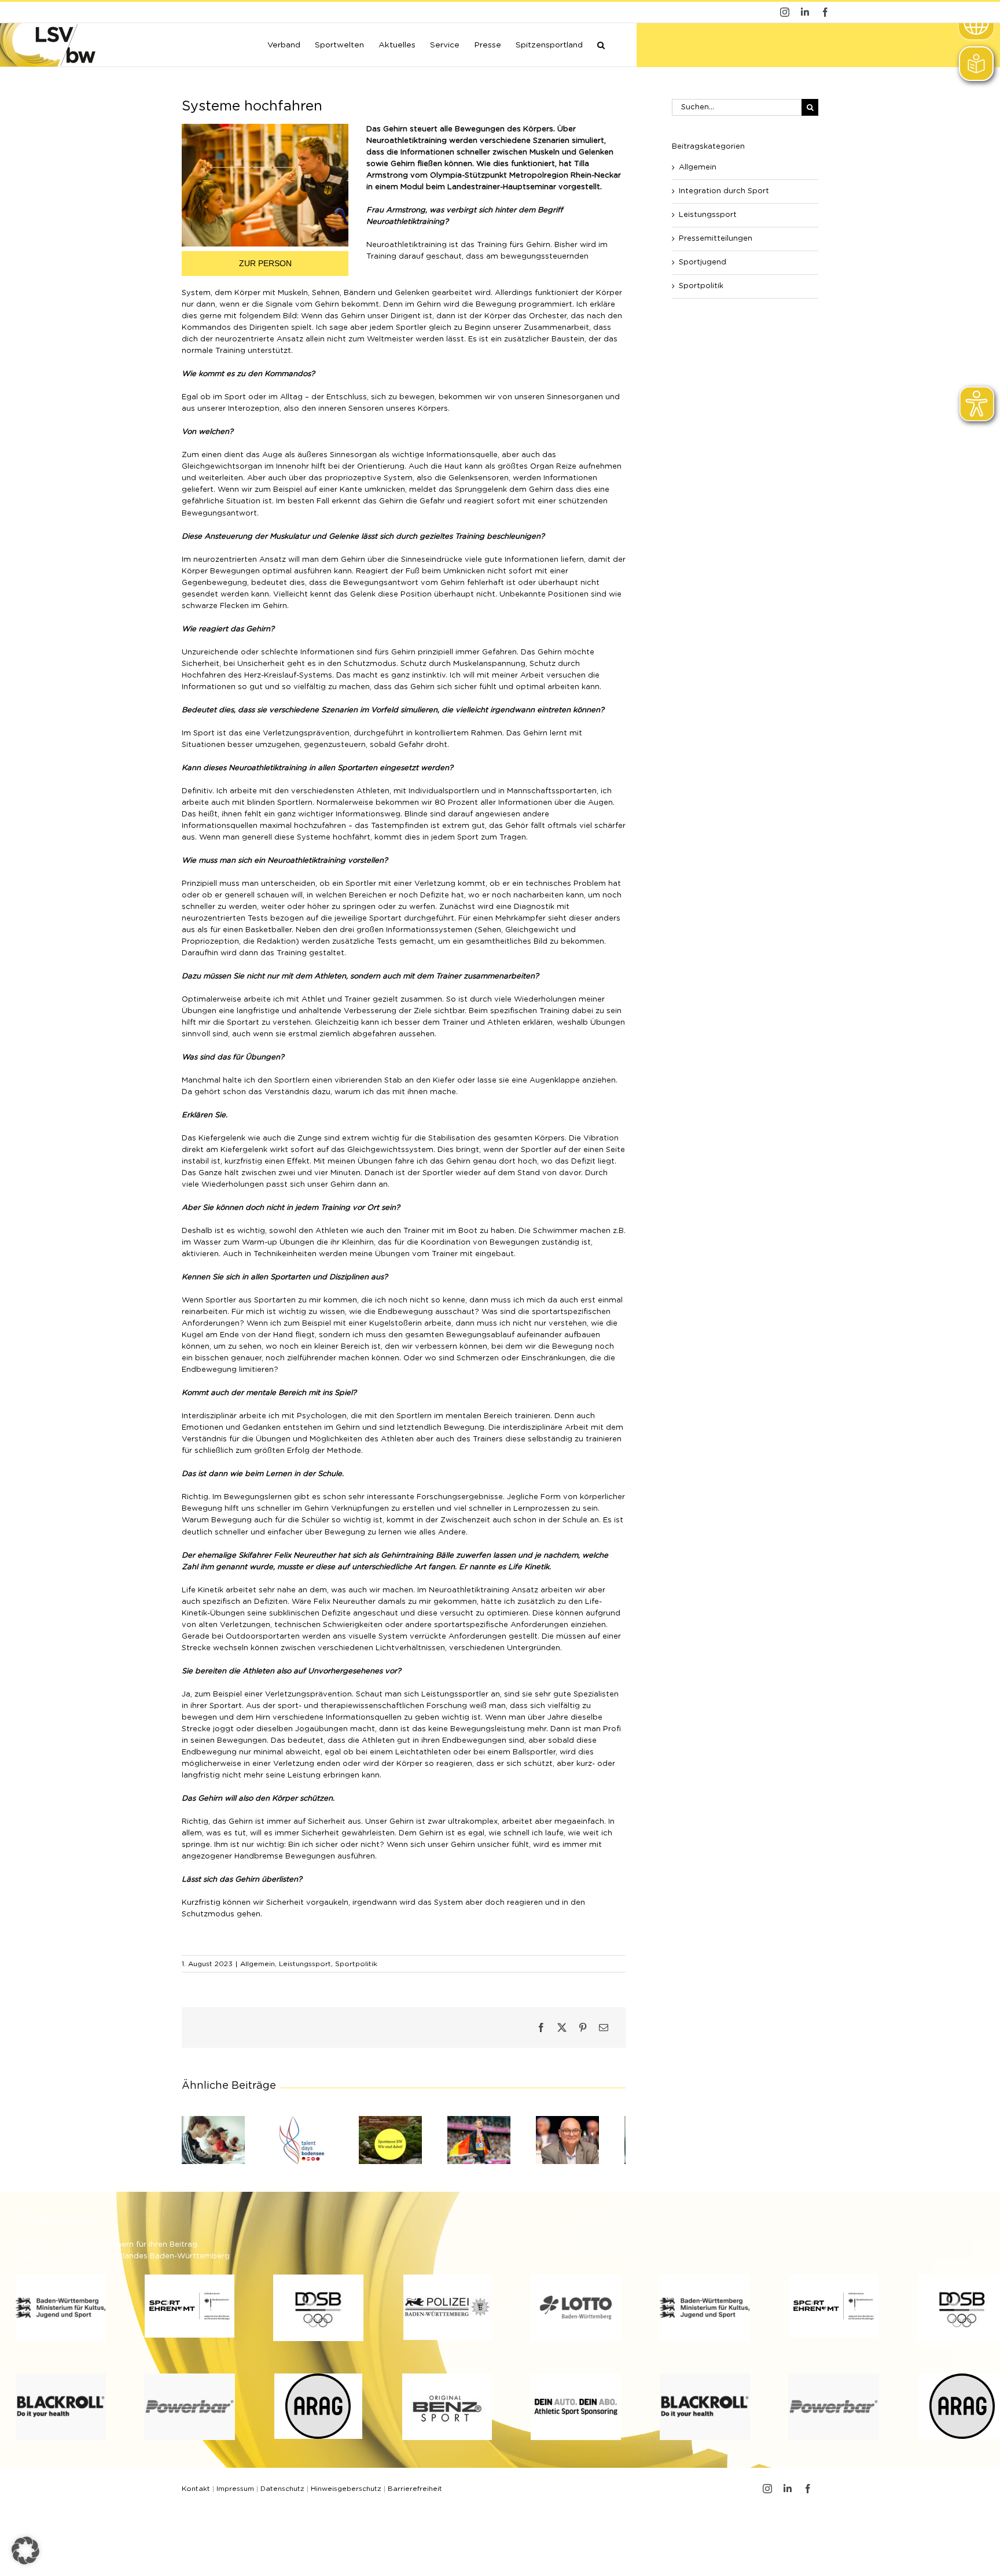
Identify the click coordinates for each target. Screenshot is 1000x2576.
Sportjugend (703, 262)
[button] (601, 44)
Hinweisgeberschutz (346, 2493)
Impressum (235, 2493)
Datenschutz (282, 2493)
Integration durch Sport (724, 191)
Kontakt (196, 2493)
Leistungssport (305, 1964)
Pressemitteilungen (716, 239)
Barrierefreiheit (415, 2493)
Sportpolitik (356, 1964)
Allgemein (258, 1964)
